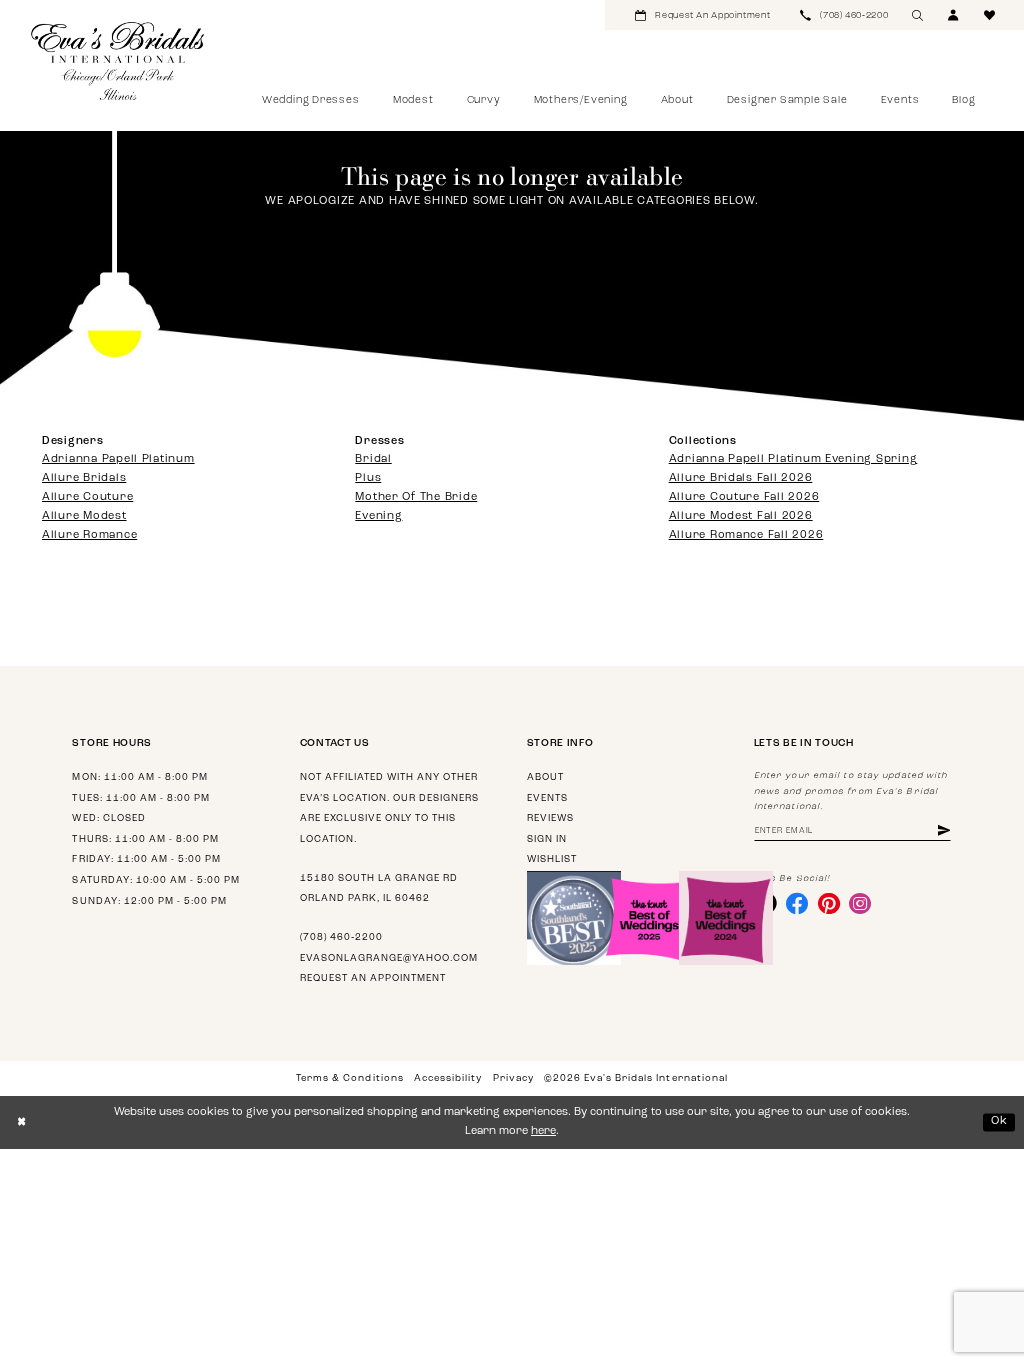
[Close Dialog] (21, 1123)
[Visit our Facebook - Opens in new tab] (797, 903)
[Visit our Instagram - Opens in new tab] (860, 903)
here (543, 1131)
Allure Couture (87, 497)
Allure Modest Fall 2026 (741, 516)
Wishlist (552, 859)
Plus (368, 478)
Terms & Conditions (349, 1078)
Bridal (373, 459)
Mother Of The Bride (416, 497)
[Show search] (918, 15)
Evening (378, 516)
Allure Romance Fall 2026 (746, 535)
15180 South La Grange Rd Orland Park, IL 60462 (379, 889)
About (545, 777)
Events (547, 798)
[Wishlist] (990, 15)
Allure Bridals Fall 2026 (741, 478)
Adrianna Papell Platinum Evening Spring (793, 459)
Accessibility (448, 1078)
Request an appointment (373, 978)
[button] (954, 15)
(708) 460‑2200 (341, 937)
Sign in (547, 839)
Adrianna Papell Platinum (118, 459)
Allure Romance (89, 535)
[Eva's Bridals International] (118, 61)
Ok (999, 1121)
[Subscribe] (944, 831)
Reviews (550, 818)
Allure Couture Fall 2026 (744, 497)
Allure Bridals (84, 478)
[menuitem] (702, 15)
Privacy (513, 1078)
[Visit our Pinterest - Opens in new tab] (829, 903)
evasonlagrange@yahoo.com (389, 958)
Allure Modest (84, 516)
